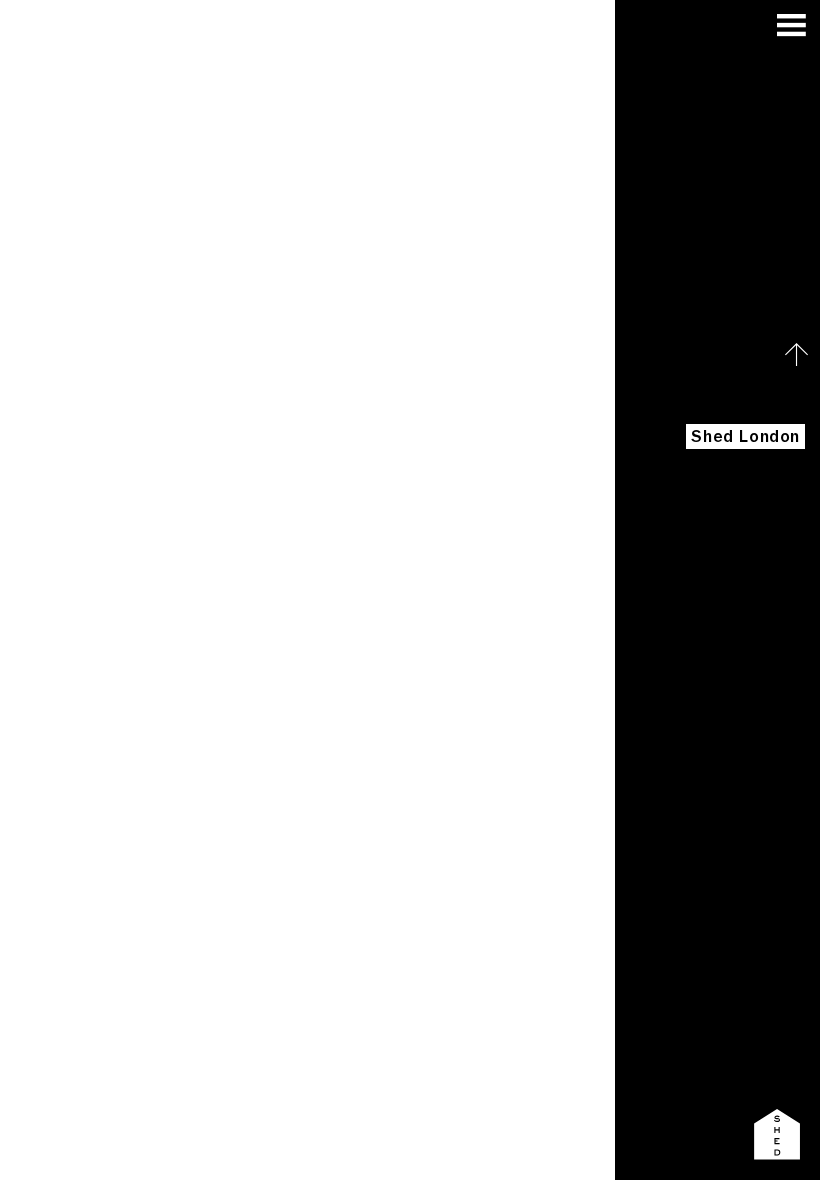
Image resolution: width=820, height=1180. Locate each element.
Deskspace (759, 642)
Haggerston (753, 515)
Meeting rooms (741, 705)
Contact (771, 769)
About (780, 579)
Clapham (769, 547)
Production (759, 674)
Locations (763, 484)
